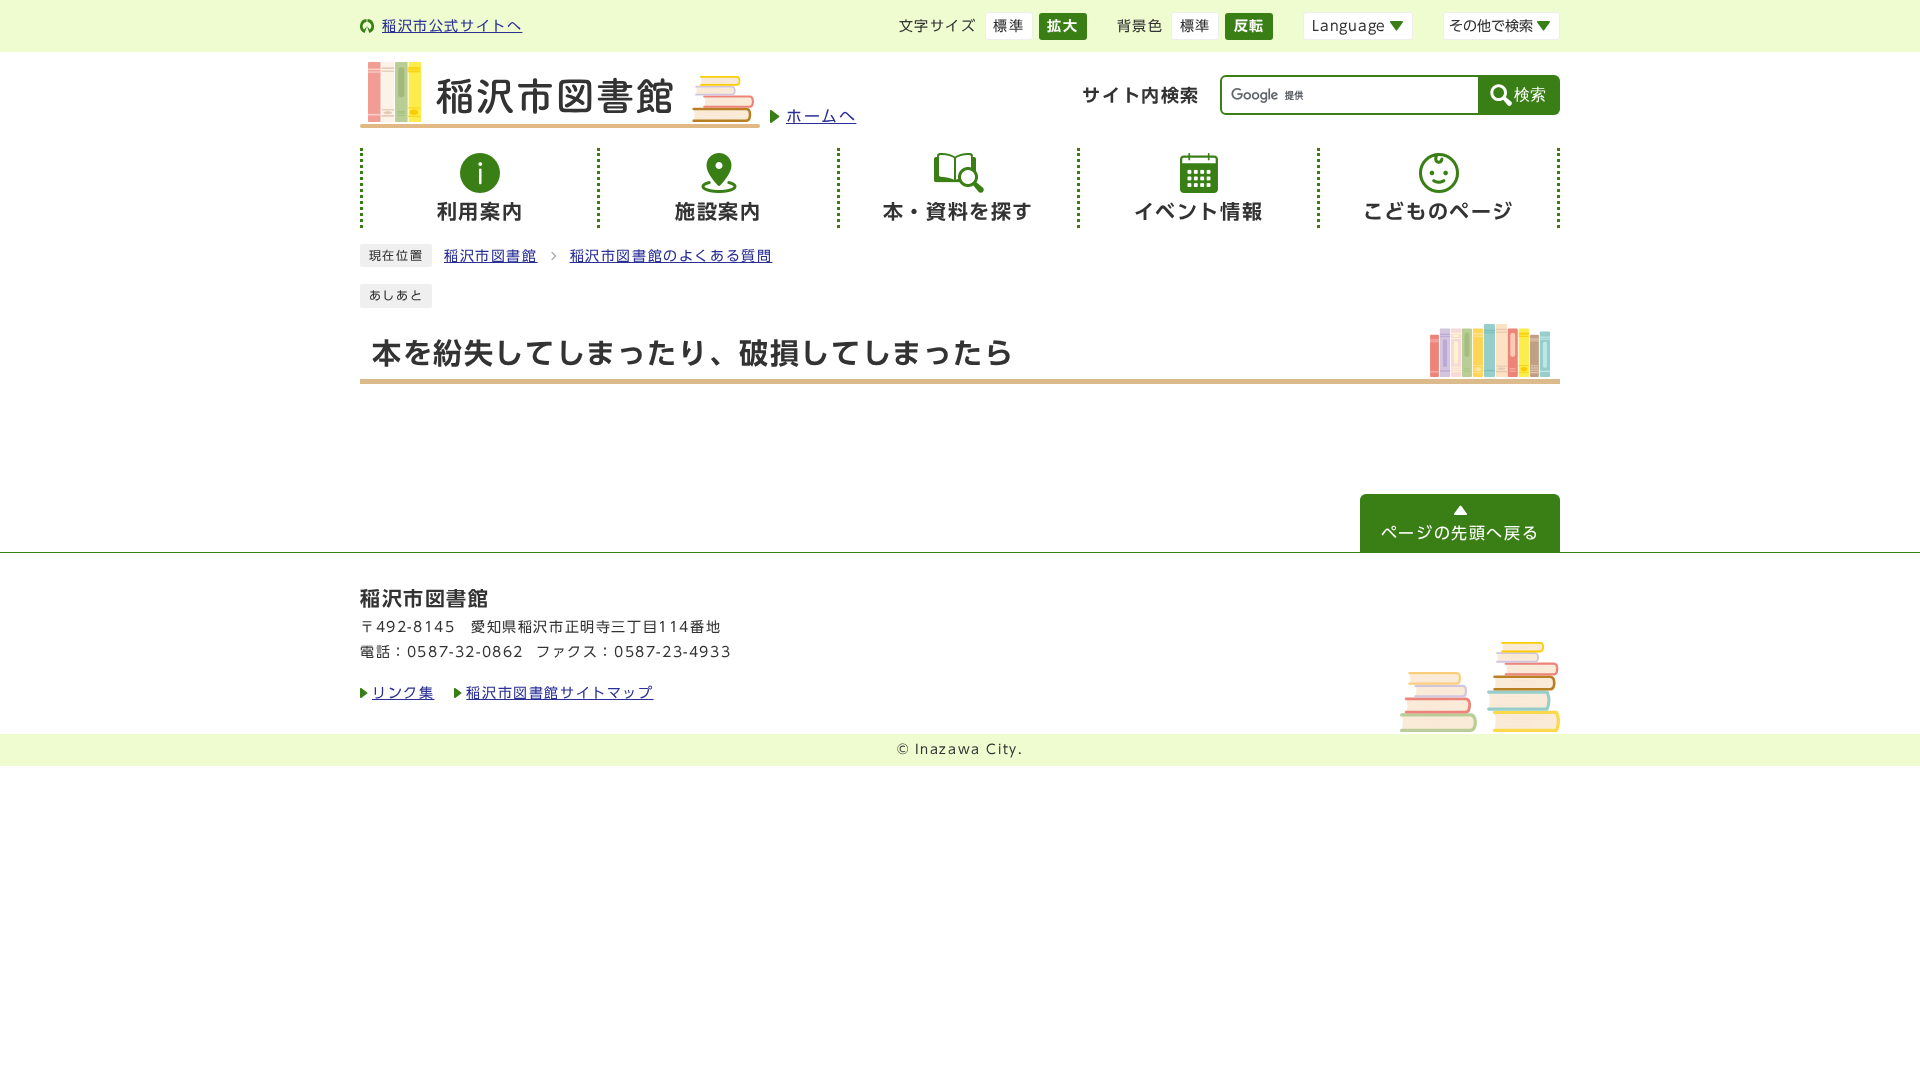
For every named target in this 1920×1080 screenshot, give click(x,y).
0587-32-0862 (465, 652)
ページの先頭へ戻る (1460, 533)
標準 (1008, 26)
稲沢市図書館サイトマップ (559, 693)
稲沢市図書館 (491, 256)
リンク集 (403, 693)
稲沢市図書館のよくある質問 (671, 256)
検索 (1530, 94)
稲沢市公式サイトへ (452, 26)
